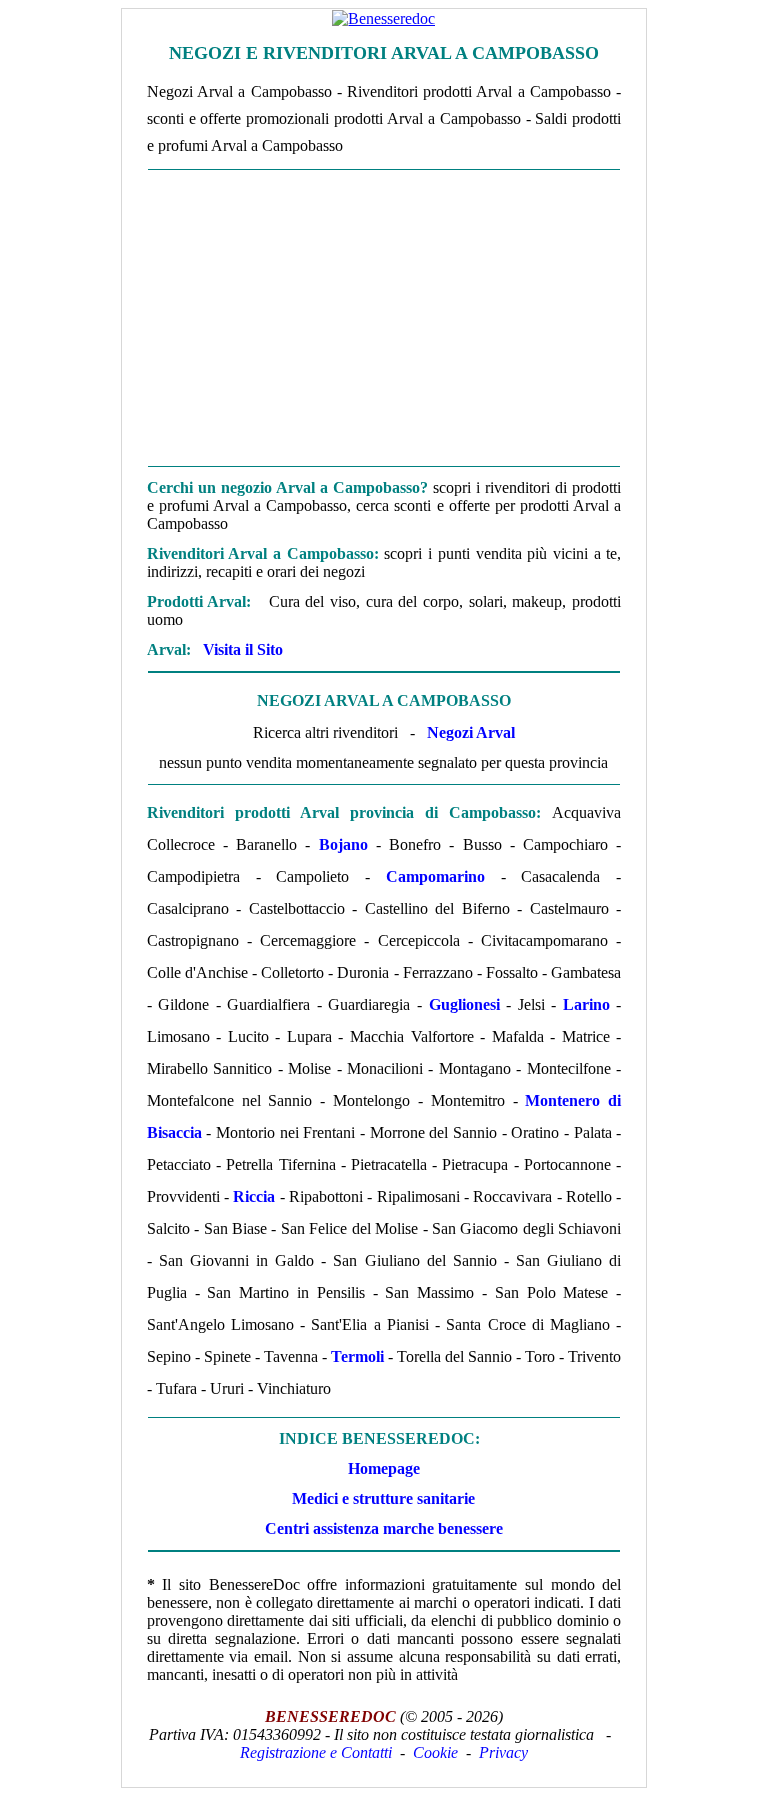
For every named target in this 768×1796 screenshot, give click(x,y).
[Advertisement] (384, 318)
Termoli (357, 1356)
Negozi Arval (471, 732)
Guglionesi (464, 1004)
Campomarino (435, 876)
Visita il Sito (243, 649)
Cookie (435, 1752)
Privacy (503, 1752)
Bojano (343, 844)
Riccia (254, 1196)
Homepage (384, 1468)
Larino (586, 1004)
